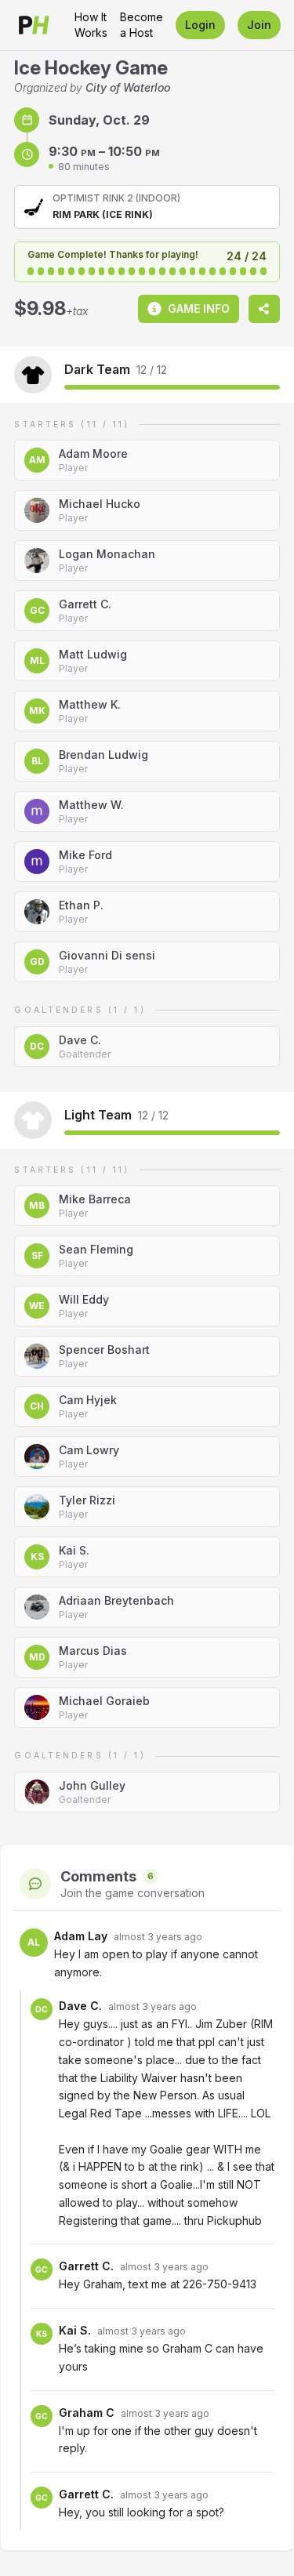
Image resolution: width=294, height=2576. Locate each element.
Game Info (199, 308)
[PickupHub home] (34, 25)
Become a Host (142, 25)
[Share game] (264, 309)
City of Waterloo (128, 87)
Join (259, 25)
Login (200, 25)
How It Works (91, 25)
